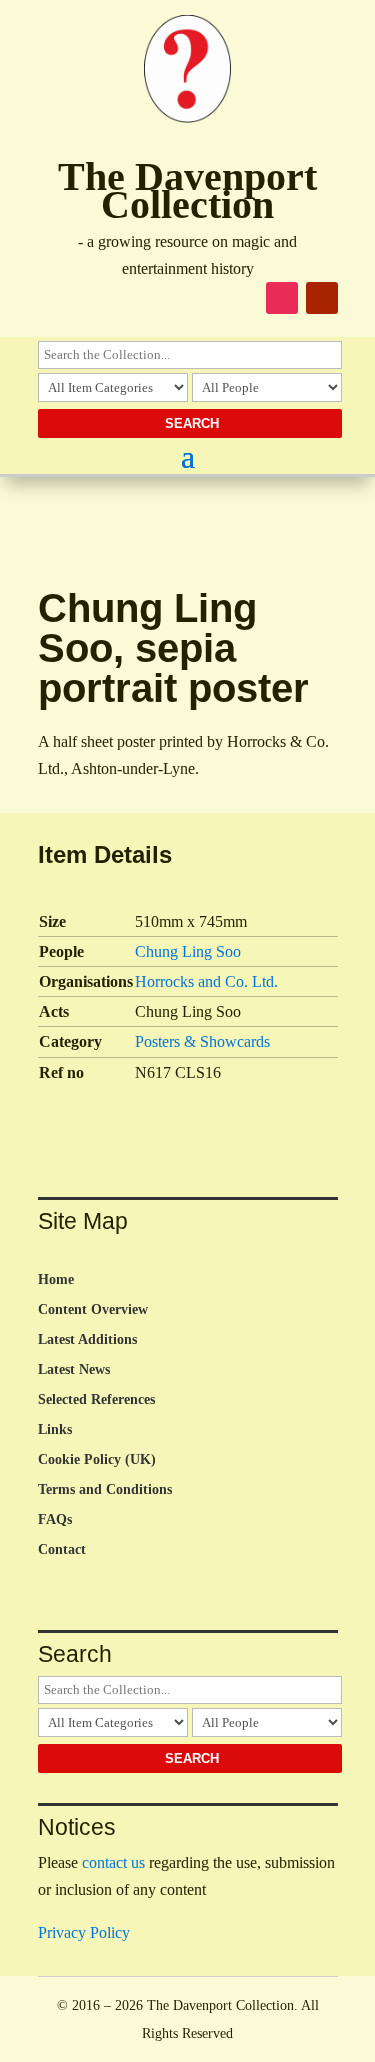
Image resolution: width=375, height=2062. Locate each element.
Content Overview (93, 1310)
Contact (62, 1550)
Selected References (96, 1400)
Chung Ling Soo (188, 951)
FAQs (55, 1520)
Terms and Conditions (105, 1490)
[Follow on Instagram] (282, 298)
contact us (113, 1862)
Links (55, 1430)
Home (56, 1280)
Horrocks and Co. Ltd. (206, 981)
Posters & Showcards (202, 1041)
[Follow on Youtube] (322, 298)
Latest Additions (87, 1340)
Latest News (74, 1370)
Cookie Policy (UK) (97, 1460)
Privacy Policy (84, 1932)
